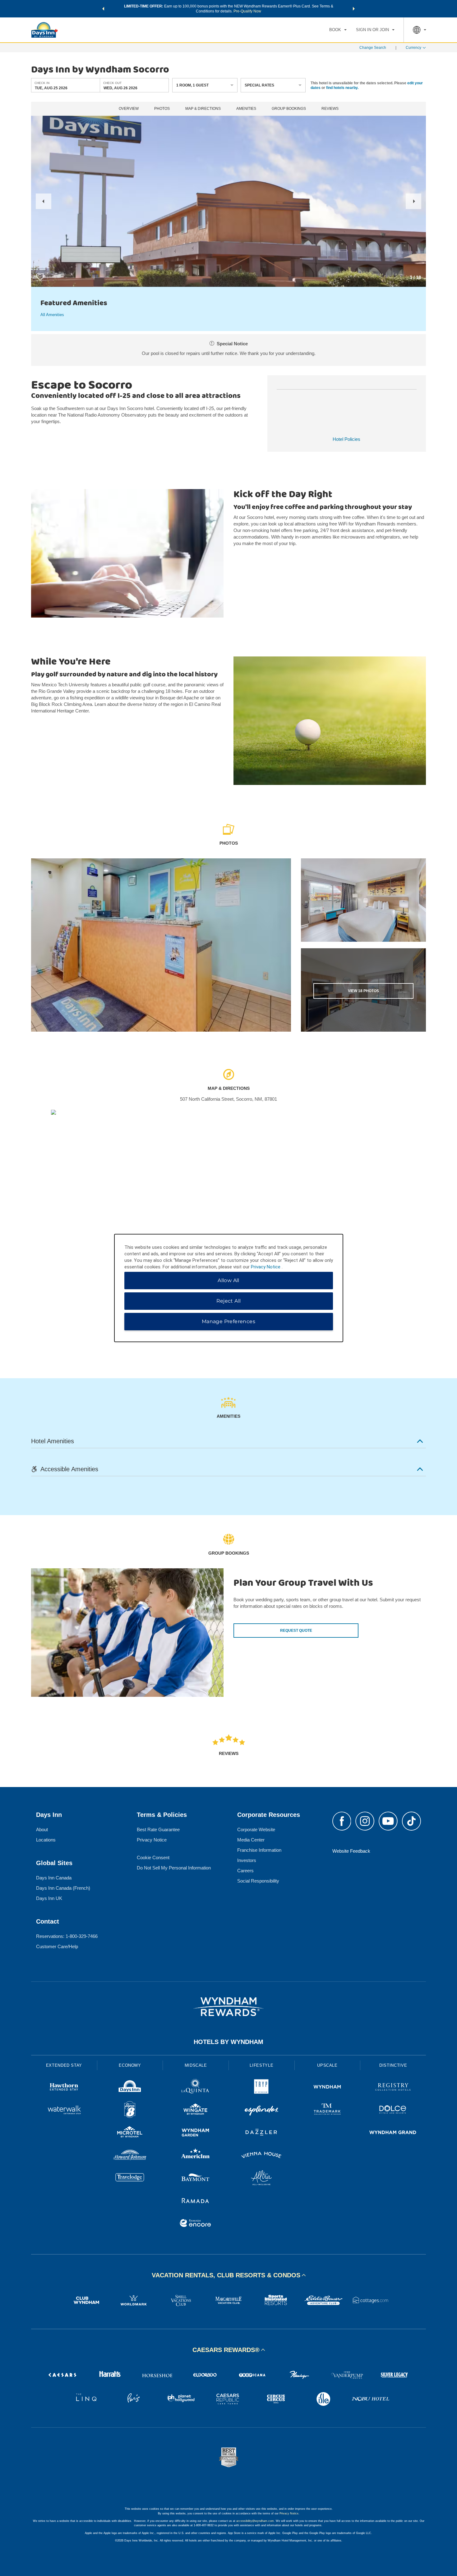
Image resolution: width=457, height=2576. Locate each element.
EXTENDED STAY (64, 2065)
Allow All (228, 1280)
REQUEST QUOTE (296, 1631)
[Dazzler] (261, 2133)
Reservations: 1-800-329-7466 (67, 1936)
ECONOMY (130, 2065)
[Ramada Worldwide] (196, 2201)
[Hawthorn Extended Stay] (64, 2088)
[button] (103, 9)
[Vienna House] (261, 2156)
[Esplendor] (261, 2110)
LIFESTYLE (261, 2065)
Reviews (330, 109)
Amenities (246, 109)
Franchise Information (259, 1850)
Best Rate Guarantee (158, 1829)
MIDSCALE (196, 2065)
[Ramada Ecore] (196, 2224)
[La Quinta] (196, 2088)
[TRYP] (261, 2088)
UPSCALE (327, 2065)
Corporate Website (256, 1829)
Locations (46, 1840)
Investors (247, 1860)
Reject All (229, 1301)
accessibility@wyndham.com (255, 2521)
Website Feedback (351, 1851)
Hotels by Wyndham (228, 2042)
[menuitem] (338, 30)
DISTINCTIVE (393, 2065)
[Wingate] (196, 2110)
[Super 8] (130, 2110)
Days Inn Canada (54, 1878)
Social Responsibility (258, 1881)
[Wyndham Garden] (196, 2133)
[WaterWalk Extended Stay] (64, 2110)
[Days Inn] (130, 2088)
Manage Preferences (228, 1321)
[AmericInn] (196, 2156)
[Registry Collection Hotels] (393, 2088)
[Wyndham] (327, 2088)
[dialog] (229, 1288)
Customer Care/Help (57, 1946)
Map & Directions (203, 109)
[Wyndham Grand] (393, 2133)
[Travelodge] (130, 2179)
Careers (245, 1871)
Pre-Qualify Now (247, 11)
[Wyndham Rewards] (228, 2007)
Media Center (251, 1840)
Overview (129, 109)
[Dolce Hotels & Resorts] (393, 2110)
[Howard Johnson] (130, 2156)
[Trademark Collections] (327, 2110)
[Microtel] (130, 2133)
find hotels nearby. (342, 87)
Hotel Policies (346, 439)
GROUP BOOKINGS (289, 109)
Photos (162, 109)
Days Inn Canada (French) (63, 1888)
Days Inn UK (49, 1898)
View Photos (363, 991)
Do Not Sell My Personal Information (174, 1868)
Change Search (373, 48)
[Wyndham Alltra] (261, 2179)
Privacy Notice (152, 1840)
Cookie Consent (153, 1857)
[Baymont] (196, 2179)
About (42, 1829)
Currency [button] (413, 48)
